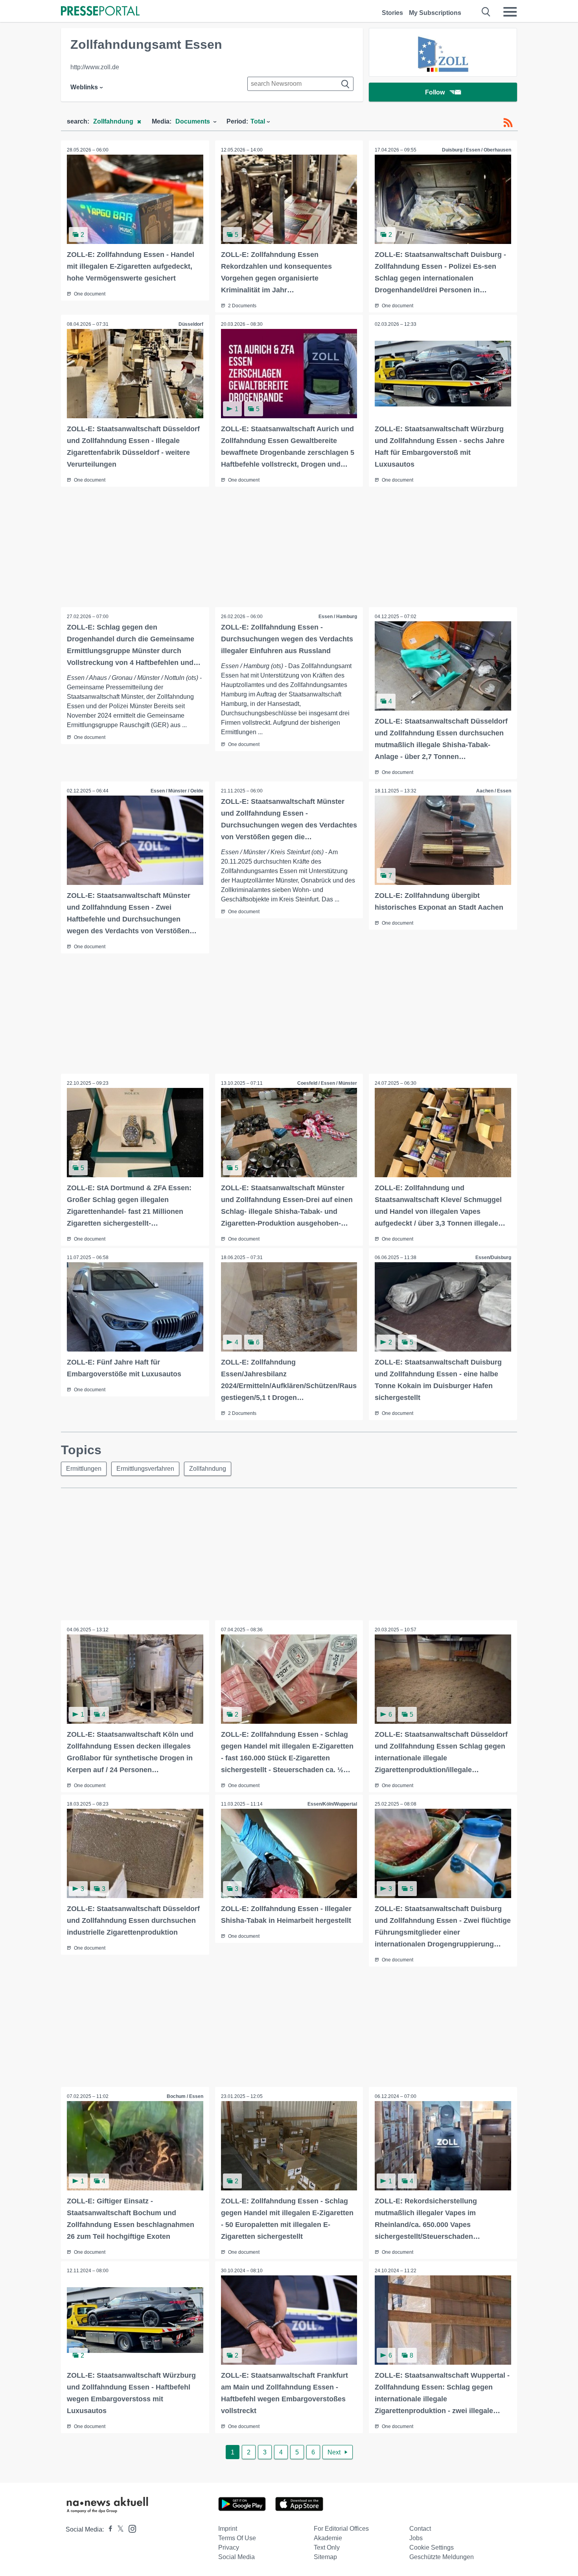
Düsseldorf (191, 324)
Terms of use (237, 2538)
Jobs (416, 2538)
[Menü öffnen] (510, 12)
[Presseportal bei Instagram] (130, 2528)
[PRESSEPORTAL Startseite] (100, 12)
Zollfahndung (208, 1469)
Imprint (228, 2529)
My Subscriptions (435, 13)
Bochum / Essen (185, 2096)
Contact (420, 2529)
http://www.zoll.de (95, 67)
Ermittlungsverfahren (145, 1469)
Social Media (237, 2557)
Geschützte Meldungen (442, 2557)
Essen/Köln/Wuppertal (332, 1804)
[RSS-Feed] (508, 123)
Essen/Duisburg (493, 1258)
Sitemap (325, 2557)
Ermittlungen (84, 1469)
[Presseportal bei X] (118, 2529)
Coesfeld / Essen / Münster (327, 1083)
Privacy (229, 2547)
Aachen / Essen (494, 791)
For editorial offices (341, 2529)
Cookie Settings (432, 2547)
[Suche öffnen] (486, 12)
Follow (435, 92)
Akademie (328, 2538)
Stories (392, 13)
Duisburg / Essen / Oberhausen (477, 150)
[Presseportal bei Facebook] (108, 2529)
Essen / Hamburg (338, 617)
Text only (327, 2547)
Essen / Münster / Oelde (177, 791)
